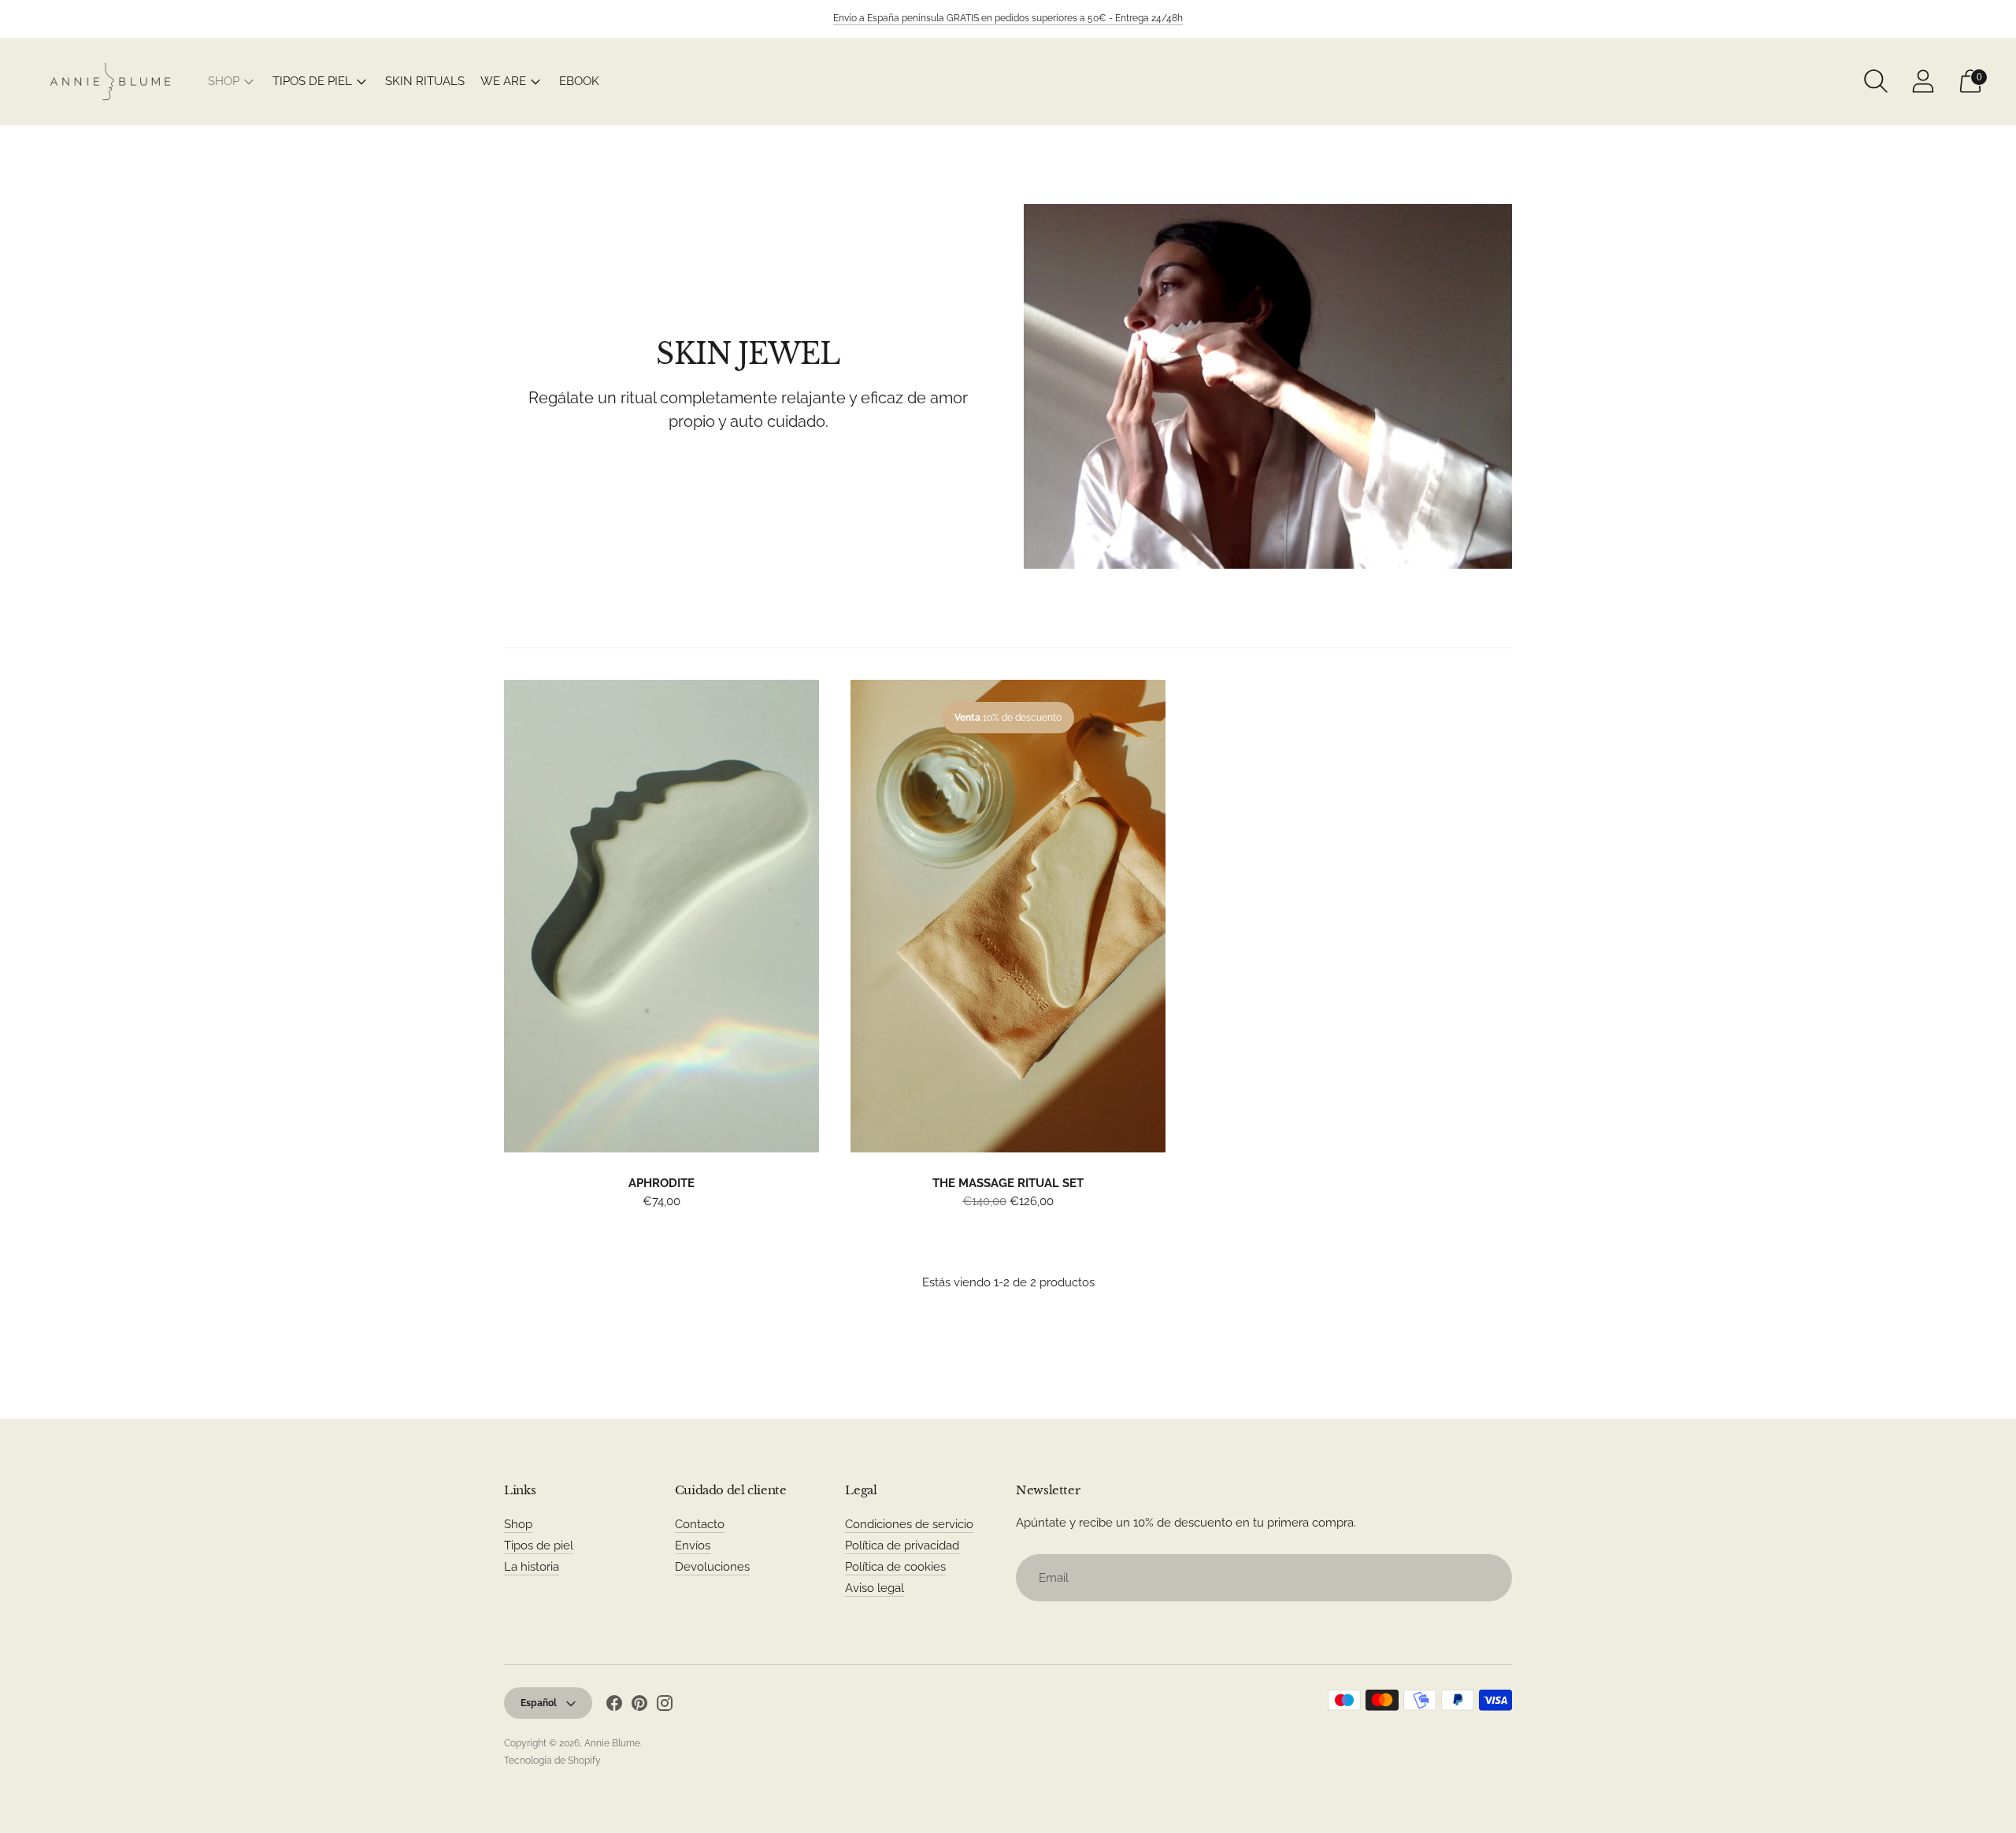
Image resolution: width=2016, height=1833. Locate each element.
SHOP (224, 81)
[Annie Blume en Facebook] (614, 1706)
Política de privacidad (902, 1545)
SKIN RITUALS (425, 81)
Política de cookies (895, 1567)
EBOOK (579, 81)
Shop (518, 1524)
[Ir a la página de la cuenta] (1923, 81)
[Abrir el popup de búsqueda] (1876, 81)
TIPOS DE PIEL (312, 81)
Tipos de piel (539, 1545)
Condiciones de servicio (909, 1524)
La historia (532, 1567)
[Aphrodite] (661, 916)
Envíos (693, 1545)
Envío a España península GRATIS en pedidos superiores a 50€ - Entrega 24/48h (1008, 18)
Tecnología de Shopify (552, 1761)
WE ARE (503, 81)
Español (539, 1703)
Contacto (700, 1524)
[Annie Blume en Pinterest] (639, 1706)
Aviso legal (875, 1588)
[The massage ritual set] (1008, 916)
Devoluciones (712, 1567)
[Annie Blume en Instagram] (665, 1706)
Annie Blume (612, 1743)
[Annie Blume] (110, 82)
